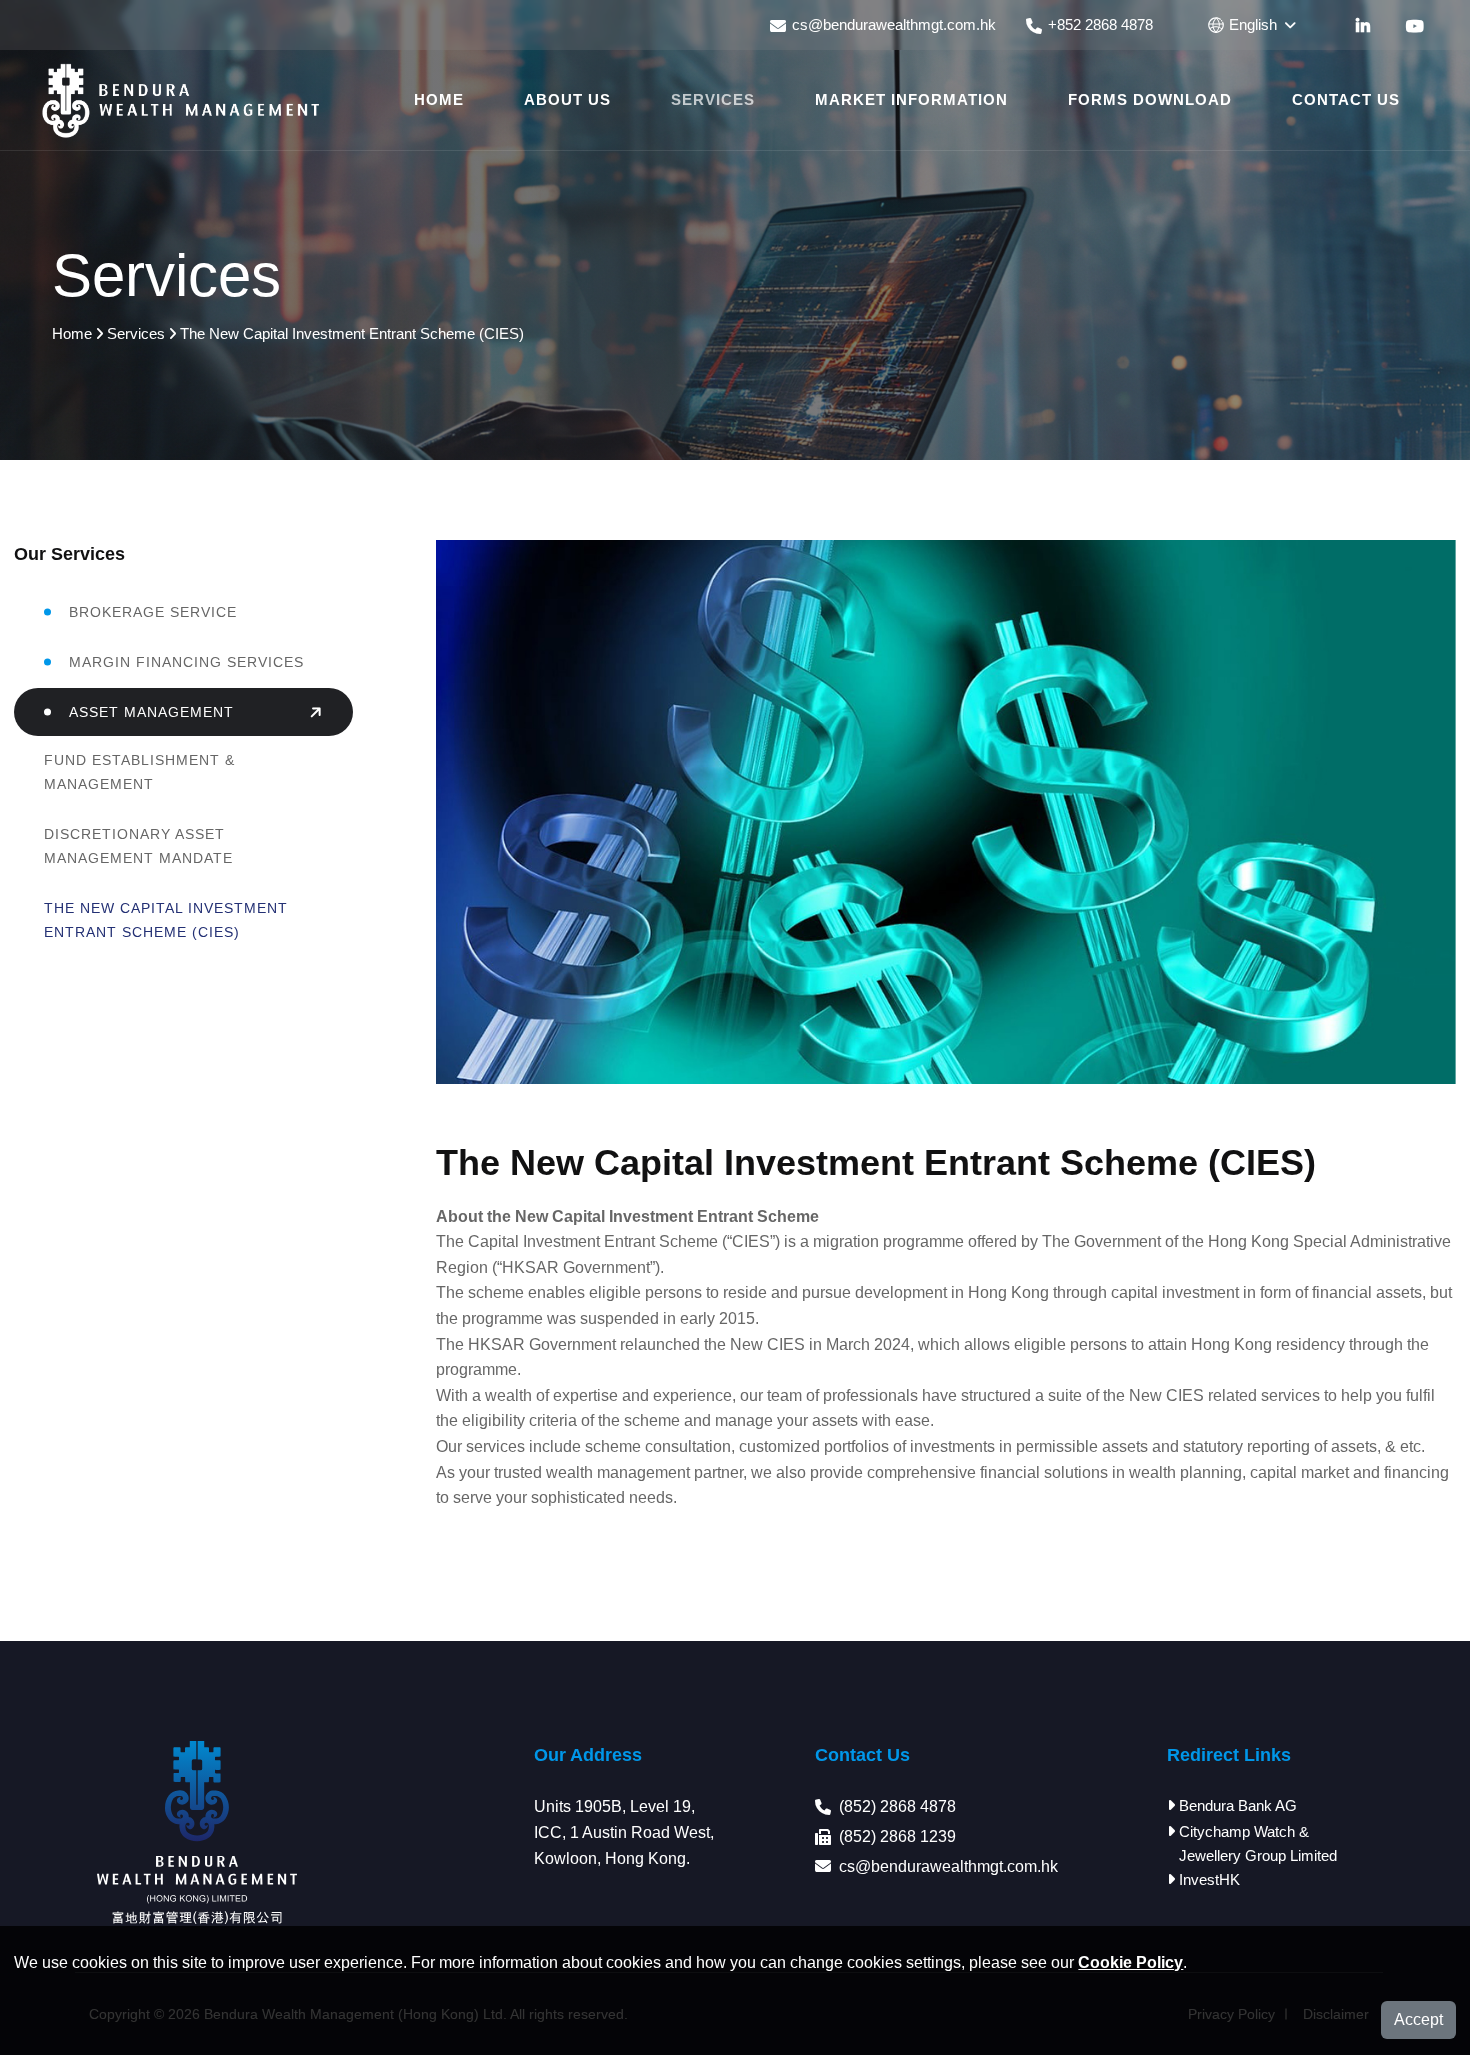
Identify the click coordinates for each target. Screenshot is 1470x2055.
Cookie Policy (1130, 1962)
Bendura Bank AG (1238, 1805)
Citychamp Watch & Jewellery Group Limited (1258, 1843)
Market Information (911, 99)
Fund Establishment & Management (139, 772)
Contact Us (1346, 99)
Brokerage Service (153, 612)
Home (439, 99)
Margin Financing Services (186, 662)
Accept (1418, 2019)
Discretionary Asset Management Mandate (138, 846)
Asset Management (151, 712)
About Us (567, 99)
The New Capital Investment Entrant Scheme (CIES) (166, 920)
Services (713, 99)
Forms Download (1150, 99)
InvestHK (1209, 1879)
